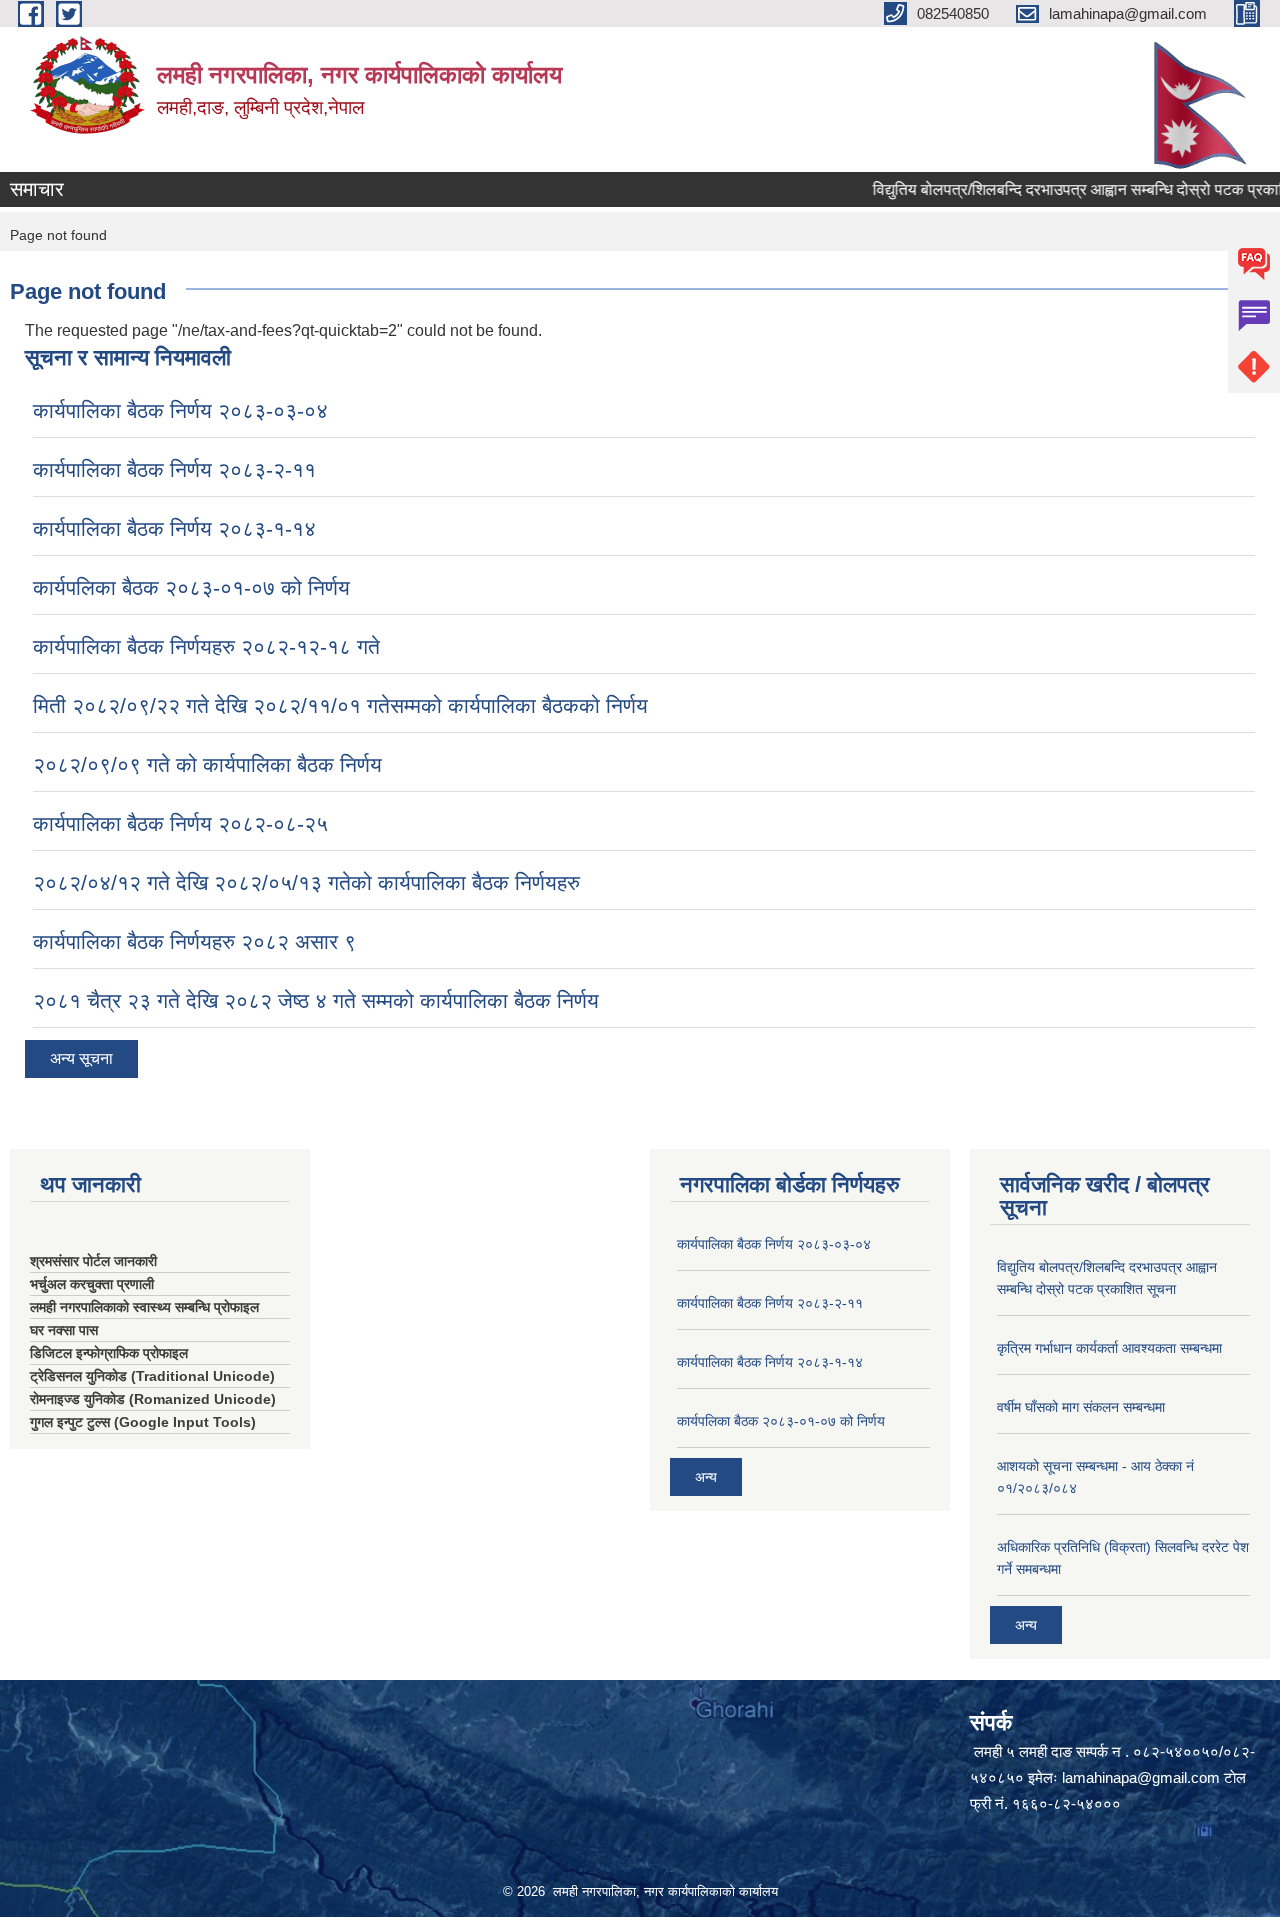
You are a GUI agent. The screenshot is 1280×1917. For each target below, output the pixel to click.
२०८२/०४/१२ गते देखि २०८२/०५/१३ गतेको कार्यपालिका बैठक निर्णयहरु (306, 882)
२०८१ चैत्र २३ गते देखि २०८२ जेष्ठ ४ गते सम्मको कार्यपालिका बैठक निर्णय (316, 1000)
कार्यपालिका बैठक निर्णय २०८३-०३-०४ (180, 410)
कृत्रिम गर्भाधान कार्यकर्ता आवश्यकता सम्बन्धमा (1109, 1348)
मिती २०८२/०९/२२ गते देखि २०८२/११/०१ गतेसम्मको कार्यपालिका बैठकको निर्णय (340, 705)
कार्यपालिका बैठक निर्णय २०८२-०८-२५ (180, 823)
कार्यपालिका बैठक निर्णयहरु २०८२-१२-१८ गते (206, 646)
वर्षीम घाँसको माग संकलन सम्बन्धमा (1081, 1407)
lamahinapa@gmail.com (1141, 1777)
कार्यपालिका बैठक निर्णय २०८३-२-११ (174, 469)
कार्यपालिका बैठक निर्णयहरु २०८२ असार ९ (194, 941)
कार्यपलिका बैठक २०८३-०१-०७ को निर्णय (191, 587)
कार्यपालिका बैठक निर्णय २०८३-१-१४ (174, 528)
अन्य (706, 1477)
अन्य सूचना (81, 1058)
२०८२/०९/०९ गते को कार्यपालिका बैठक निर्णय (207, 764)
